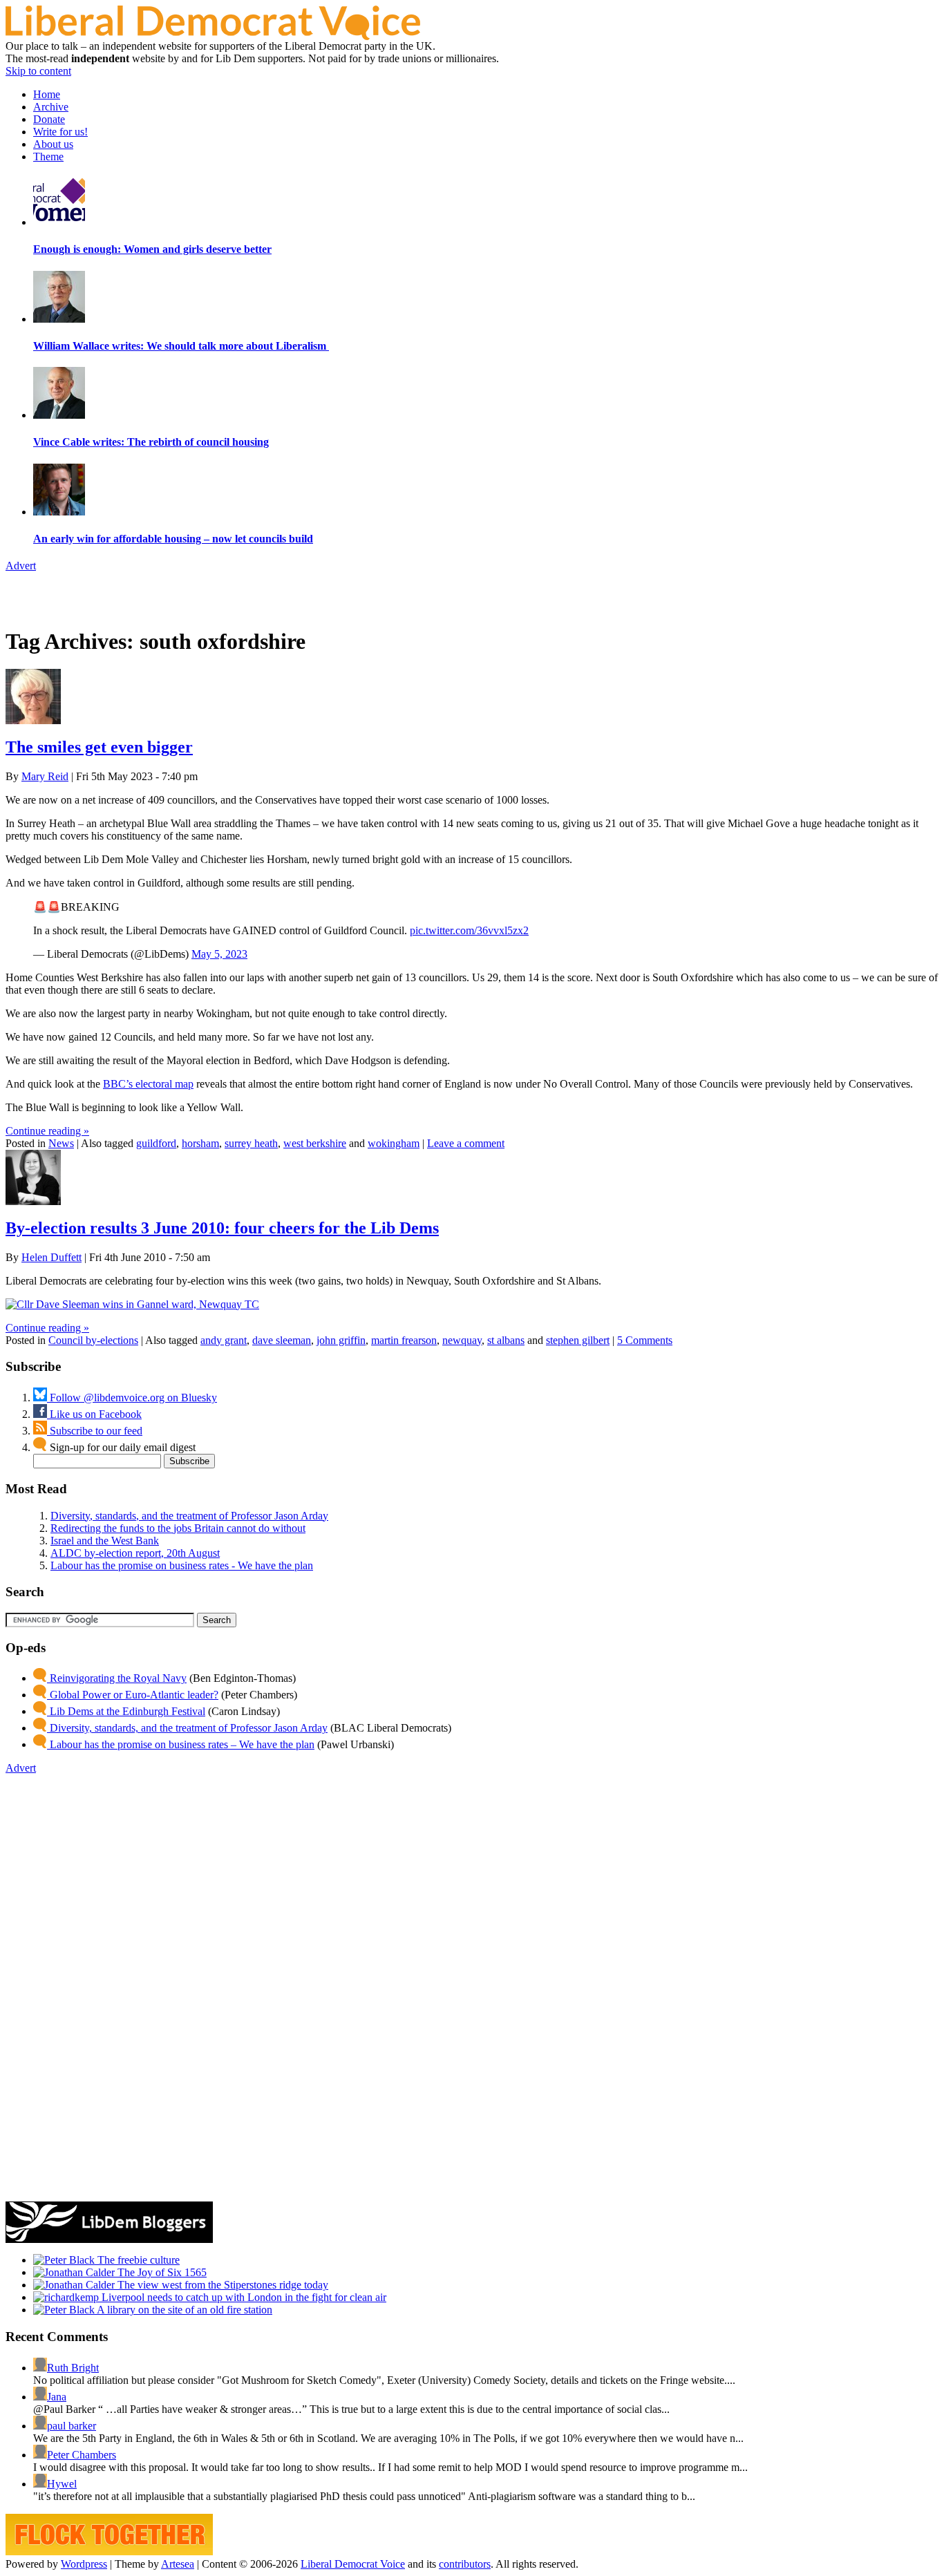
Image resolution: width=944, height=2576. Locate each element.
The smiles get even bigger (99, 747)
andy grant (224, 1340)
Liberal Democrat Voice (353, 2564)
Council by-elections (93, 1340)
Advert (21, 566)
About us (53, 144)
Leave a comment (466, 1143)
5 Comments (645, 1340)
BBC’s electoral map (148, 1084)
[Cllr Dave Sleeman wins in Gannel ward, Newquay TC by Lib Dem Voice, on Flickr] (132, 1304)
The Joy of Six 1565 (161, 2272)
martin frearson (404, 1340)
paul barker (72, 2426)
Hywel (62, 2484)
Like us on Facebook (94, 1414)
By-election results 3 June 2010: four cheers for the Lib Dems (222, 1228)
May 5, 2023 (219, 954)
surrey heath (251, 1143)
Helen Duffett (51, 1257)
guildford (156, 1143)
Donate (49, 119)
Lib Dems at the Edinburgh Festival (126, 1711)
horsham (200, 1143)
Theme (48, 157)
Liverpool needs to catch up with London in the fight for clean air (243, 2297)
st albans (506, 1340)
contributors (465, 2564)
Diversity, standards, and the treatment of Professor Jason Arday (189, 1516)
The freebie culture (137, 2260)
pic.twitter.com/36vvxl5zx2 (469, 930)
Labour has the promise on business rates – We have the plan (181, 1744)
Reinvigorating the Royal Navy (117, 1678)
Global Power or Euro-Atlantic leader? (133, 1695)
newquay (462, 1340)
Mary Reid (45, 776)
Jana (57, 2397)
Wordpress (84, 2564)
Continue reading (47, 1131)
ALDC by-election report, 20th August (135, 1553)
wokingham (394, 1143)
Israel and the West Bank (105, 1541)
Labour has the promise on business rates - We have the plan (182, 1565)
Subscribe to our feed (95, 1431)
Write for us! (60, 132)
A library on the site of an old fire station (183, 2310)
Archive (51, 107)
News (61, 1143)
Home (47, 94)
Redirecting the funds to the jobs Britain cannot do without (178, 1528)
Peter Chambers (82, 2455)
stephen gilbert (578, 1340)
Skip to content (38, 71)
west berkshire (315, 1143)
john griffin (341, 1340)
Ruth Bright (73, 2368)
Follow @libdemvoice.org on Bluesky (132, 1398)
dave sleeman (282, 1340)
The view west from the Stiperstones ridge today (221, 2285)
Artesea (178, 2564)
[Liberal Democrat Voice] (213, 36)
